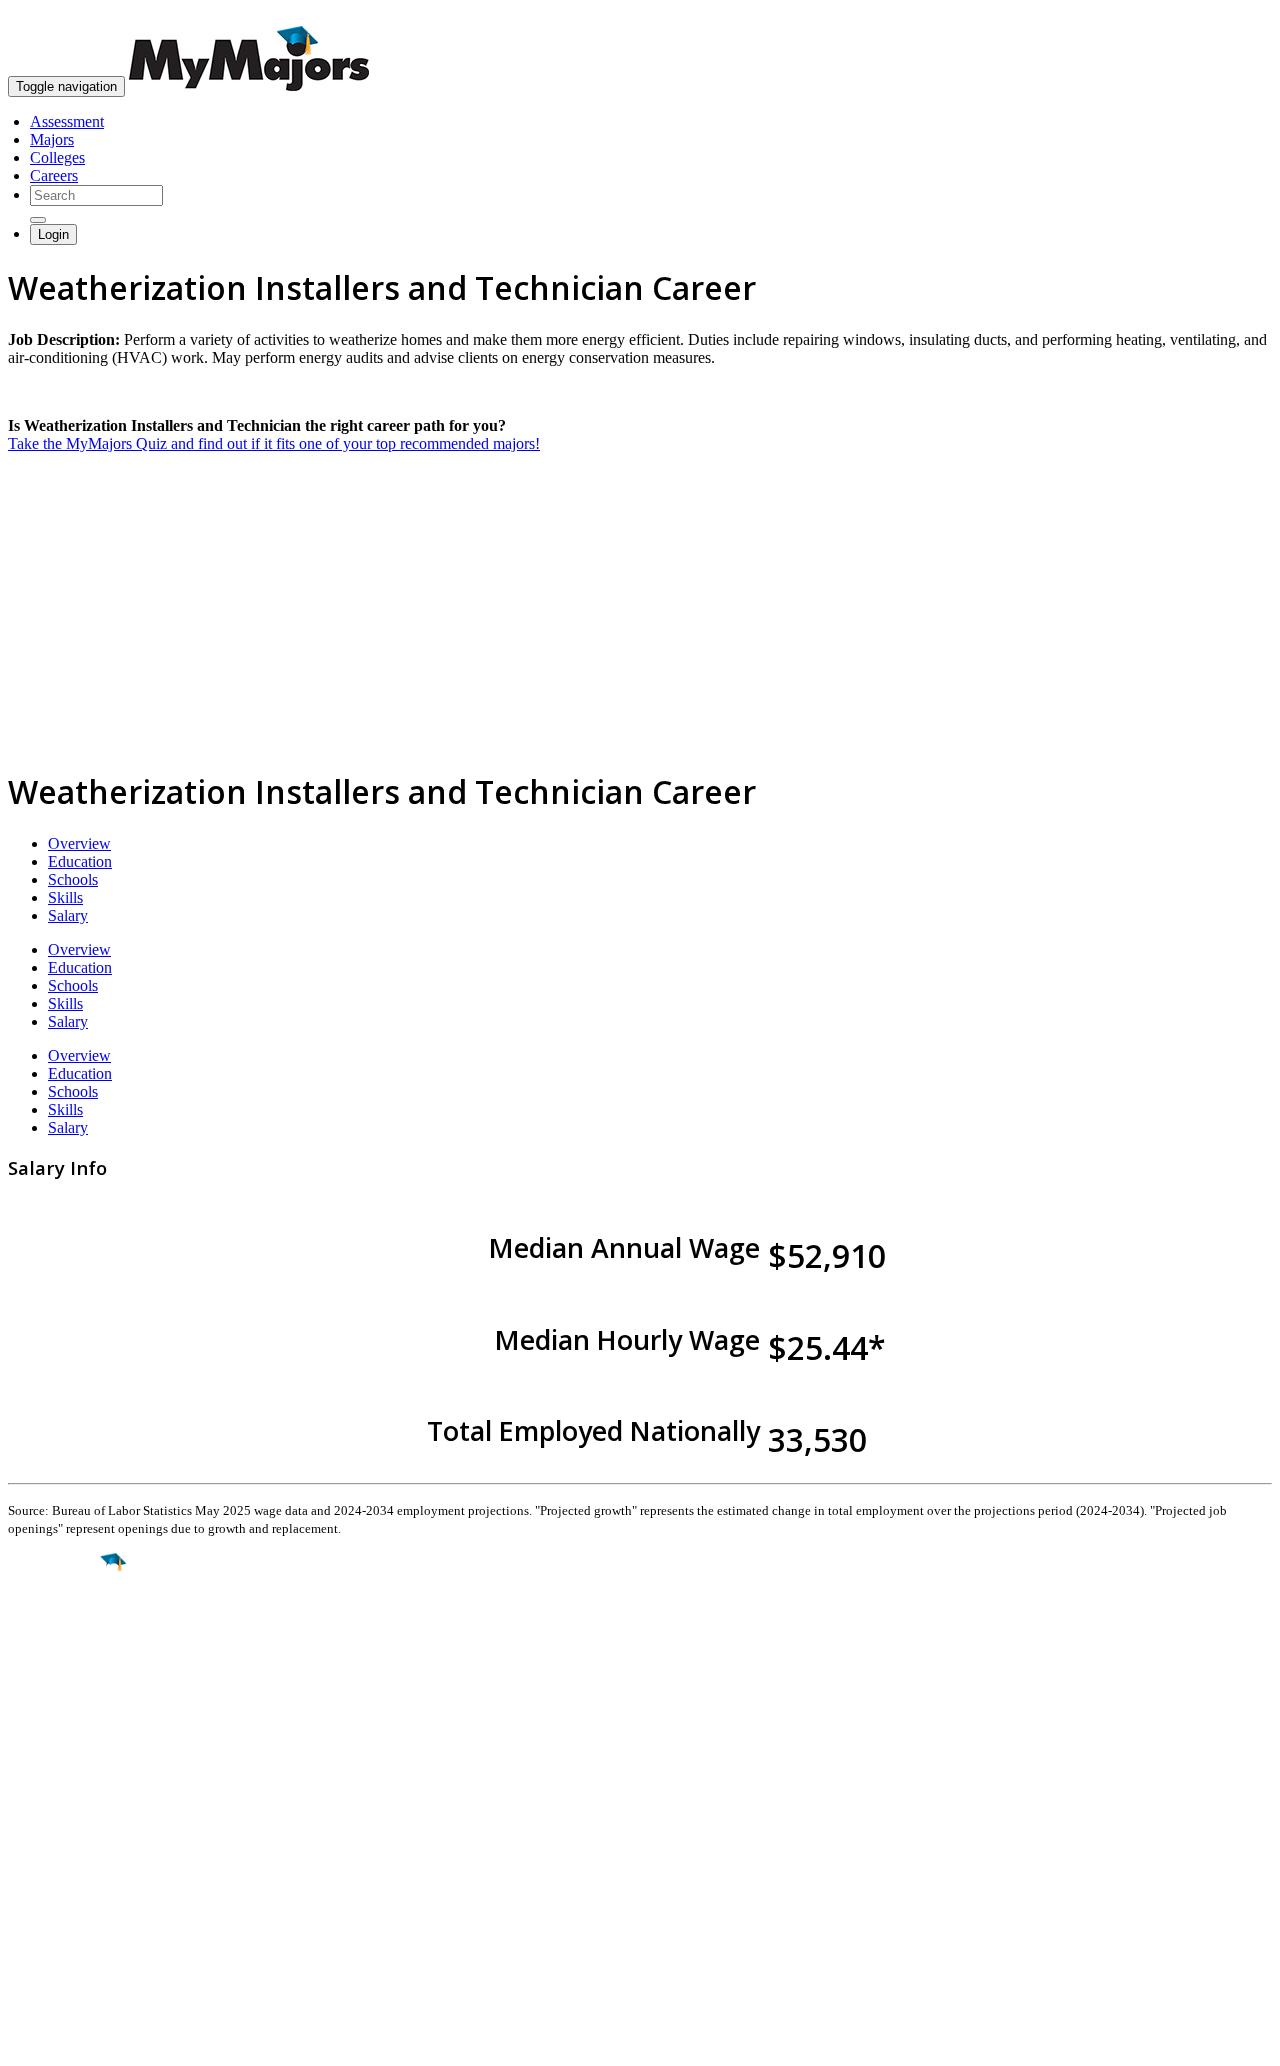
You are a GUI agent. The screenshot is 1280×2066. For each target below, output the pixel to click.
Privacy (82, 2040)
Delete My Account (70, 1904)
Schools (73, 879)
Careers (54, 175)
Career (59, 1717)
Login (53, 234)
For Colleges (48, 1868)
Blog (23, 1922)
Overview (79, 843)
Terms (27, 2040)
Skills (65, 897)
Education (80, 861)
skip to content (1231, 15)
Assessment (67, 121)
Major (55, 1630)
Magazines (42, 1886)
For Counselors (56, 1850)
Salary (68, 915)
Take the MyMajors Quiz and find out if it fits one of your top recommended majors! (274, 443)
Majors (52, 139)
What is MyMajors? (70, 1832)
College (61, 1674)
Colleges (57, 157)
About (32, 1791)
